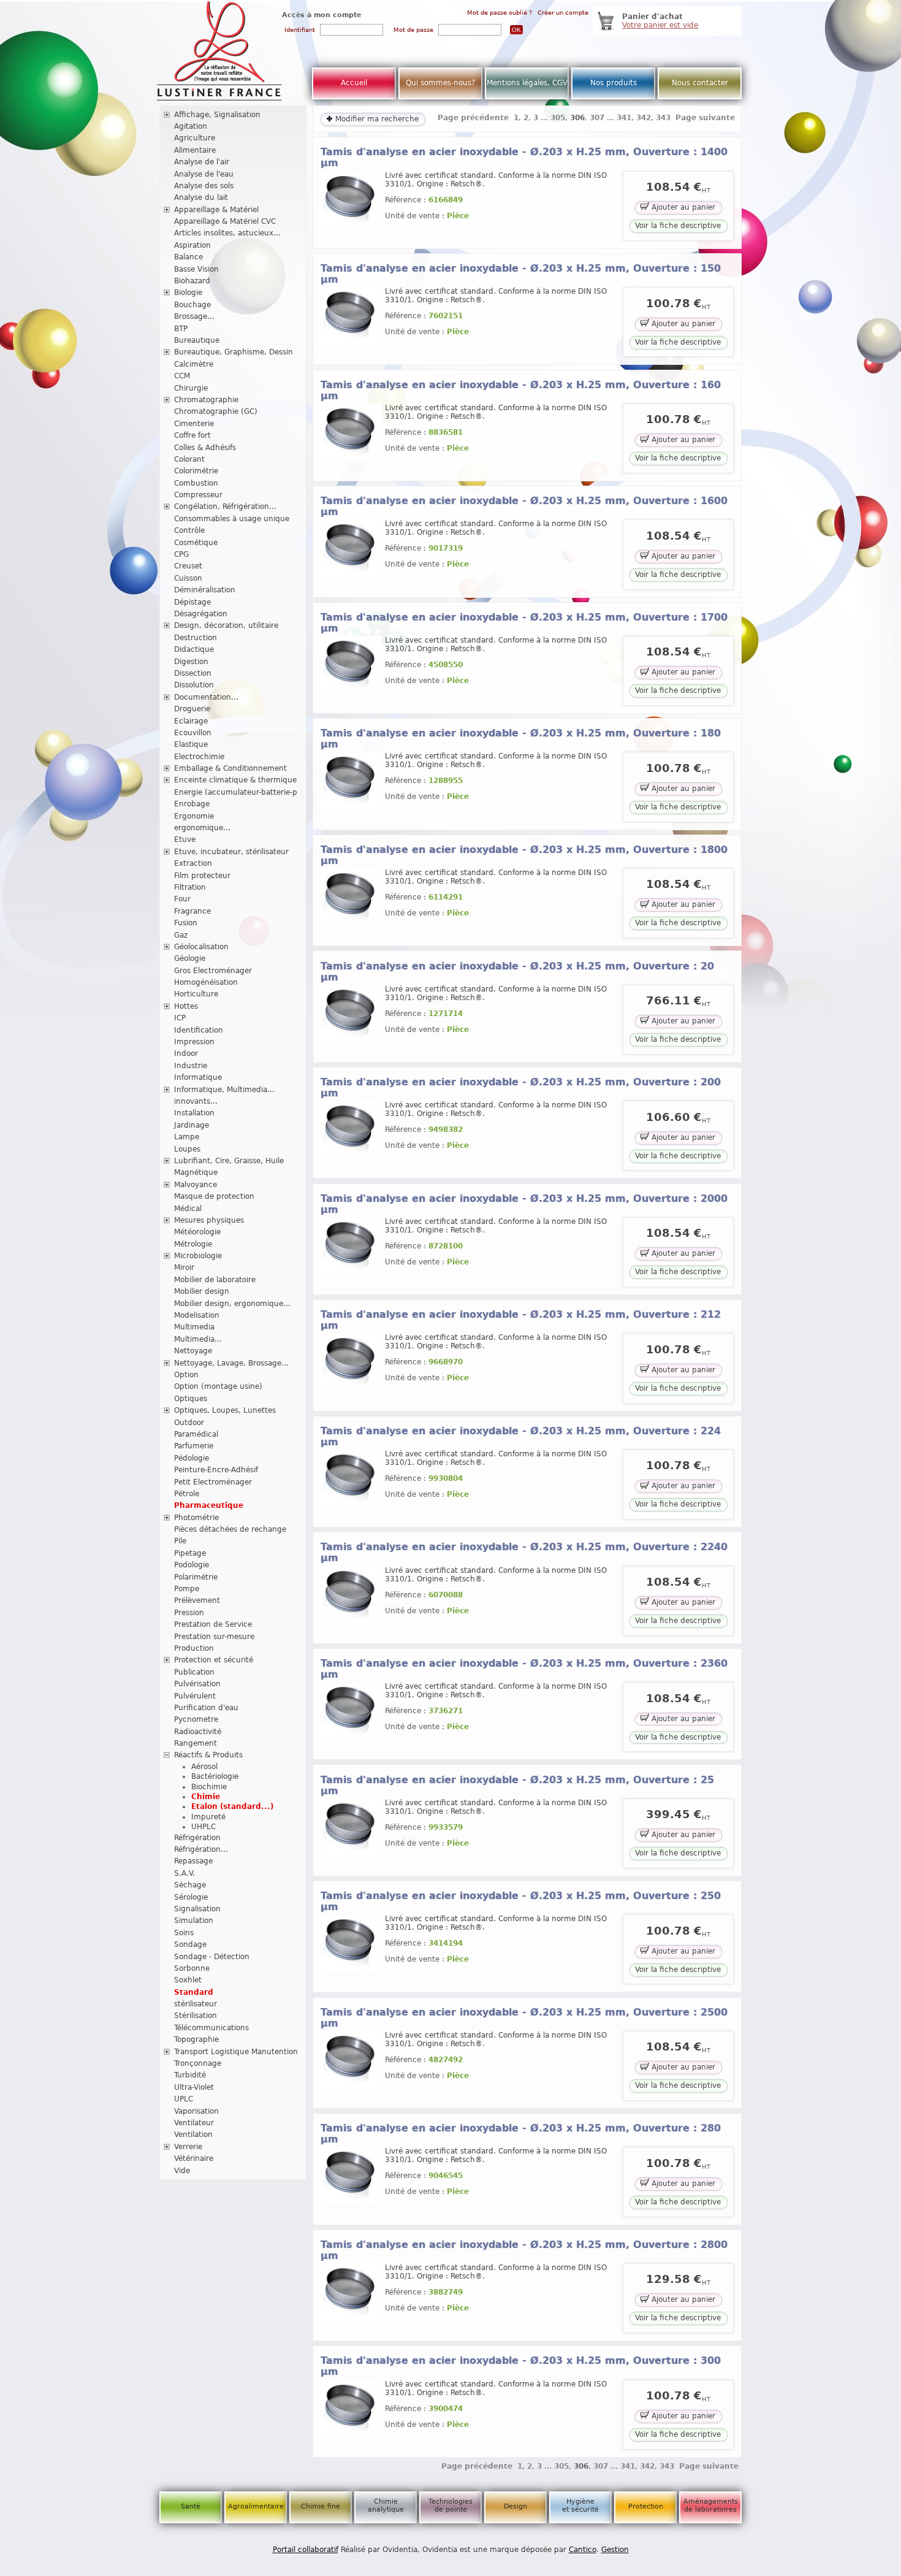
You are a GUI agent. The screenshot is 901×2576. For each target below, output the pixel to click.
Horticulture (196, 994)
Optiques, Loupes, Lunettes (225, 1410)
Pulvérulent (195, 1696)
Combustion (196, 483)
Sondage (190, 1944)
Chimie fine (321, 2506)
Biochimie (209, 1787)
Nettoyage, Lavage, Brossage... (231, 1363)
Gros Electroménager (213, 971)
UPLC (184, 2099)
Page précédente (473, 118)
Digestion (191, 662)
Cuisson (188, 578)
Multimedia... (198, 1339)
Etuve (185, 839)
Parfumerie (194, 1446)
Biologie (188, 292)
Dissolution (194, 685)
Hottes (186, 1006)
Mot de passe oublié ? (500, 13)
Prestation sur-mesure (214, 1637)
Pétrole (187, 1494)
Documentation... (206, 697)
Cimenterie (194, 424)
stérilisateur (196, 2004)
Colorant (189, 459)
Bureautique (197, 340)
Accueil (354, 83)
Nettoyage (193, 1351)
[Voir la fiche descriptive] (351, 226)
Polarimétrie (196, 1577)
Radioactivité (198, 1732)
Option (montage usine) (218, 1386)
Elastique (191, 744)
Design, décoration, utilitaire (226, 625)
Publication (194, 1672)
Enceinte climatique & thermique (235, 780)
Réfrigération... (201, 1849)
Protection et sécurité (214, 1660)
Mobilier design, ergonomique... (232, 1304)
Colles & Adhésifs (205, 448)
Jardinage (192, 1125)
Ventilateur (194, 2123)
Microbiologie (198, 1256)
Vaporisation (196, 2111)
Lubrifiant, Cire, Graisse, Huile (229, 1161)
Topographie (196, 2039)
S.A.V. (184, 1873)
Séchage (190, 1885)
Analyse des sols (204, 186)
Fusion (186, 923)
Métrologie (193, 1244)
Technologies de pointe (450, 2505)
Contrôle (189, 530)
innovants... (196, 1101)
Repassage (193, 1861)
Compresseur (198, 495)
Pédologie (192, 1458)
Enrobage (192, 804)
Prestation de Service (213, 1624)
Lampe (187, 1137)
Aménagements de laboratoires (711, 2505)
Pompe (187, 1589)
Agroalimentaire (256, 2506)
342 (644, 118)
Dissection (193, 673)
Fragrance (192, 911)
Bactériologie (215, 1776)
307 (597, 118)
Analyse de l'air (202, 162)
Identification (199, 1030)
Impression (194, 1042)
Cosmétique (196, 543)
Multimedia (194, 1327)
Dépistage (192, 602)
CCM (182, 376)
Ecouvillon (193, 733)
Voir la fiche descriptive (678, 226)
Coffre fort (192, 435)
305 (558, 118)
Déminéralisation (205, 590)
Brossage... (194, 316)
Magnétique (196, 1172)
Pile (180, 1541)
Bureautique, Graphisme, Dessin (234, 352)
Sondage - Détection (212, 1957)
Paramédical (196, 1434)
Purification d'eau (206, 1708)
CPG (181, 554)
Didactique (194, 649)
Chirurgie (191, 388)
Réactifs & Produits (208, 1755)
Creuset (188, 566)
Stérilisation (196, 2016)
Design (515, 2506)
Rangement (196, 1743)
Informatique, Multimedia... (224, 1090)
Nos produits (614, 83)
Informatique (198, 1077)
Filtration (190, 887)
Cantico (583, 2550)
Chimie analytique (386, 2505)
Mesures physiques (209, 1220)
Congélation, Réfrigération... (225, 506)
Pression (189, 1613)
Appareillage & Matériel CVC (225, 221)
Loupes (187, 1149)
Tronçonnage (198, 2063)
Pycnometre (196, 1719)
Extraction (193, 863)
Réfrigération (197, 1838)
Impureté (208, 1817)
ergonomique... (202, 828)
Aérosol (204, 1767)
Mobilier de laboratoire (215, 1280)
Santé (191, 2506)
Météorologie (197, 1232)
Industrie (191, 1066)
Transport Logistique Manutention (236, 2052)
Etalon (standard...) (232, 1806)
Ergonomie (194, 816)
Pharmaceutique (209, 1505)
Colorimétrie (196, 471)
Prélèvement (197, 1600)
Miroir (184, 1267)
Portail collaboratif (306, 2550)
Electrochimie (199, 757)
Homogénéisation (206, 982)
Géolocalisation (201, 947)
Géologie (190, 958)
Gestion (615, 2550)
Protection (646, 2506)
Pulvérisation (197, 1684)
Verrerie (188, 2147)
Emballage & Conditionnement (230, 768)
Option (186, 1375)
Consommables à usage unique (232, 519)
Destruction (196, 638)
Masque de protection (214, 1196)
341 (624, 118)
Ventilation (193, 2135)
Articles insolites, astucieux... (227, 233)
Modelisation (197, 1315)
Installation (194, 1113)
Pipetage (190, 1553)
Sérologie (191, 1897)
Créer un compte (563, 13)
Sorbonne (192, 1968)
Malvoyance (196, 1185)
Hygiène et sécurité (580, 2505)
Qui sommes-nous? (440, 83)
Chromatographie (206, 400)
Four (182, 899)
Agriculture (195, 138)
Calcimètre (194, 364)
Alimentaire (195, 150)
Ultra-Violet (194, 2087)
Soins (184, 1933)
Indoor (186, 1053)
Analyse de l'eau (204, 174)
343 (663, 118)
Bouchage (192, 305)
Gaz (181, 935)
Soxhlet (188, 1980)
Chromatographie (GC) (216, 411)
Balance (188, 257)
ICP (180, 1018)
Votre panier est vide (660, 25)
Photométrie (196, 1518)
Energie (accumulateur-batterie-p (236, 792)
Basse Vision (196, 269)
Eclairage (191, 721)
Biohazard (192, 281)
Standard (194, 1992)
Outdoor (189, 1423)
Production (194, 1648)
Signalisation (197, 1909)
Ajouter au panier (682, 207)
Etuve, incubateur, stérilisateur (231, 852)
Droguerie (192, 709)
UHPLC (203, 1827)
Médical (188, 1209)
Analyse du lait (201, 197)
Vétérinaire (194, 2158)
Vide (182, 2171)
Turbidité (190, 2075)
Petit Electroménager (213, 1482)
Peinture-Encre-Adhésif (216, 1470)
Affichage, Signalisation (217, 115)
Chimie (206, 1797)
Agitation (191, 126)
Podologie (192, 1565)
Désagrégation (201, 614)
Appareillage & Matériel (216, 210)
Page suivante (705, 118)
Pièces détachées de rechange (230, 1529)
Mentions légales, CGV (527, 83)
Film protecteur (202, 876)
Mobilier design (202, 1291)
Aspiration (192, 245)
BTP (181, 329)
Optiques (191, 1399)
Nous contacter (700, 83)
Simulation (194, 1921)
